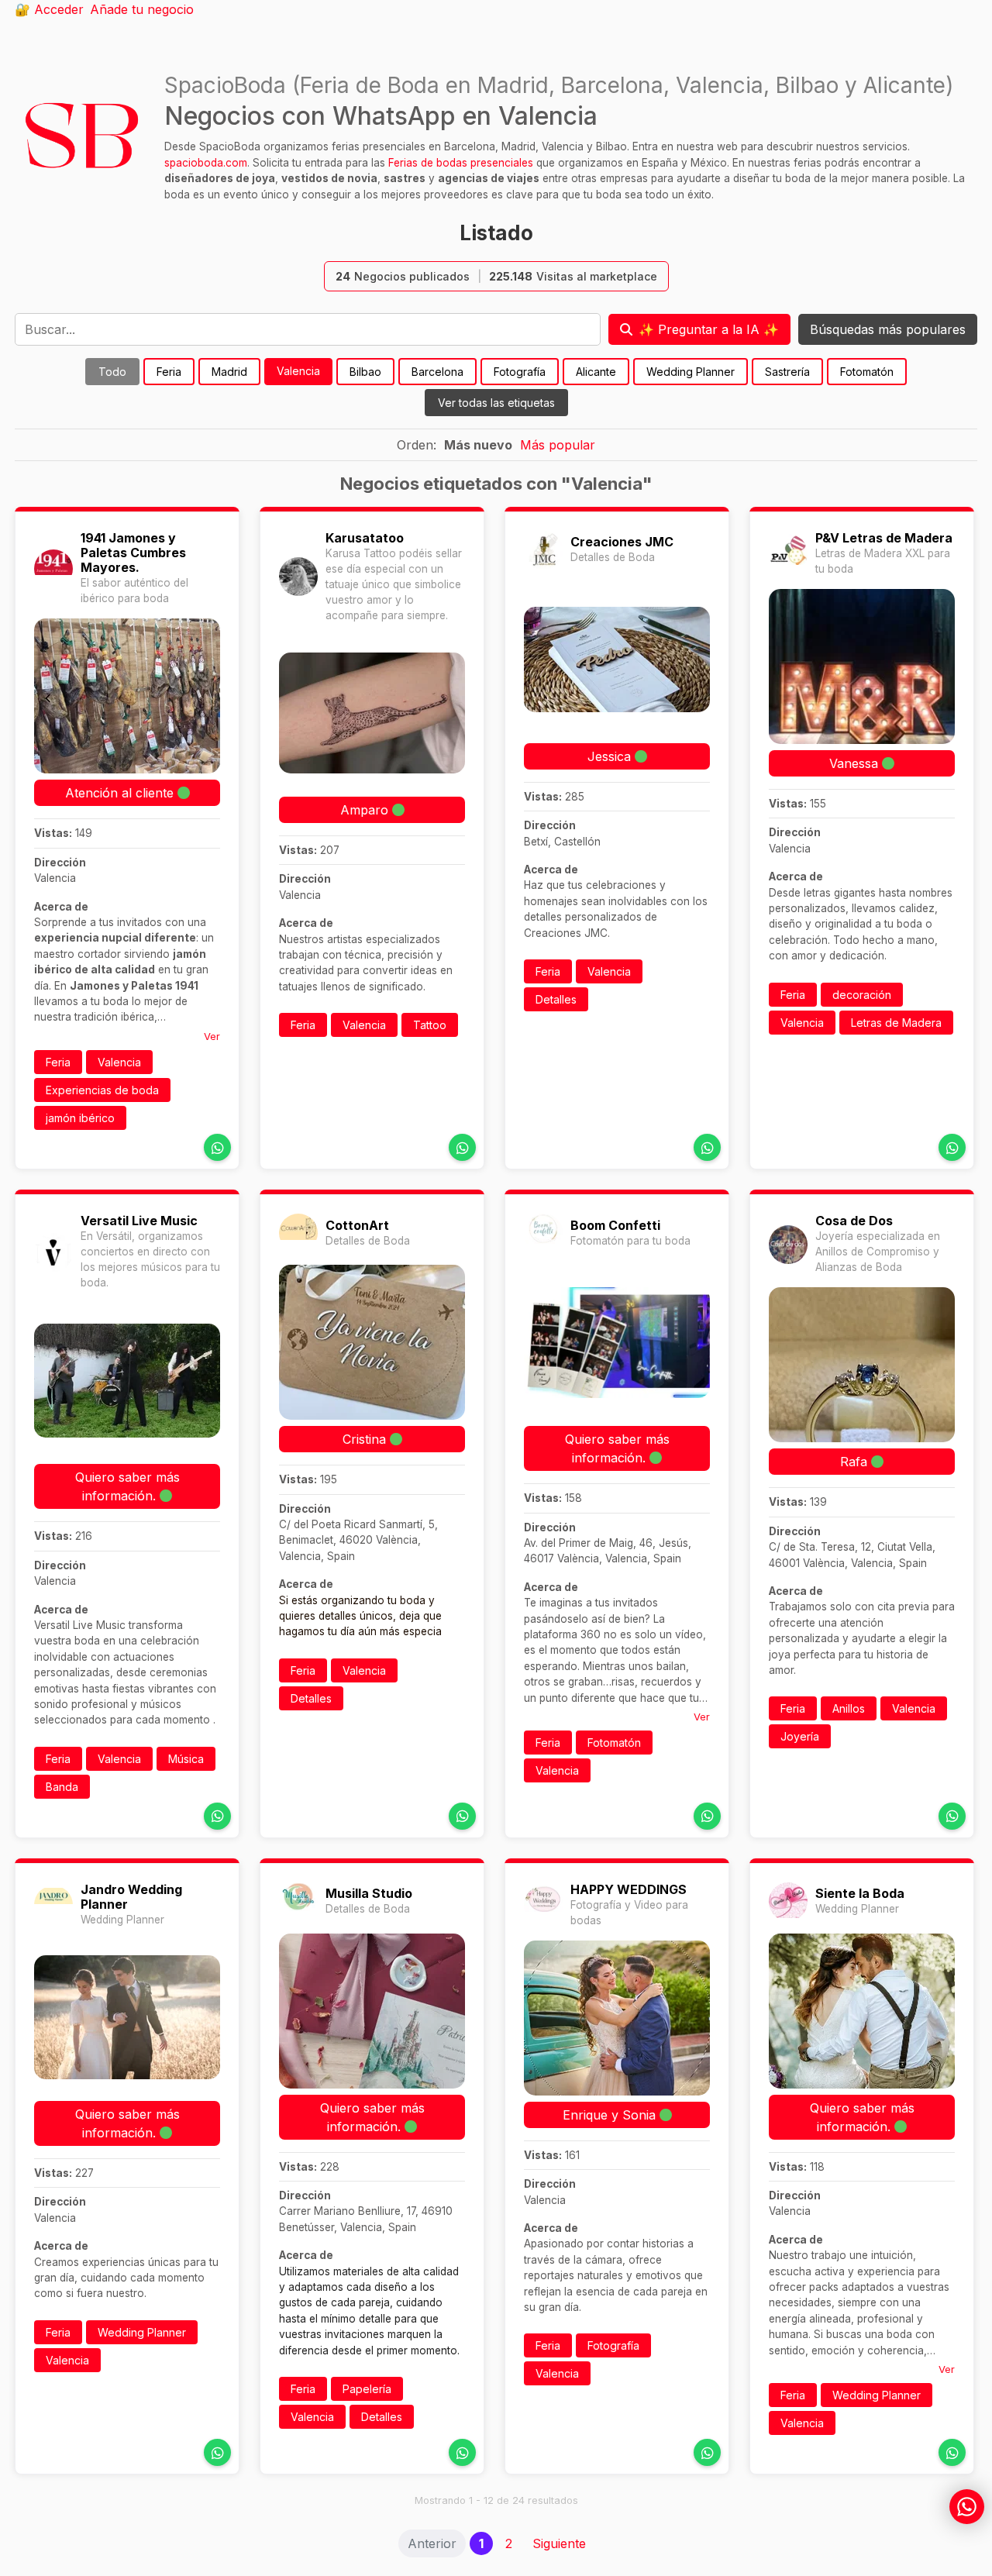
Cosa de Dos (854, 1221)
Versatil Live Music (139, 1221)
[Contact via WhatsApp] (217, 1147)
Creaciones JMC (622, 542)
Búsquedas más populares (888, 329)
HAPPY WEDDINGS (629, 1889)
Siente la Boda (860, 1893)
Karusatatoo (365, 538)
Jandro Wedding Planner (131, 1897)
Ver (212, 1036)
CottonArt (357, 1225)
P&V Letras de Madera (884, 538)
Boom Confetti (615, 1225)
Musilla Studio (369, 1893)
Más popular (558, 445)
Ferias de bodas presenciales (461, 163)
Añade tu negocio (142, 9)
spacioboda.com (206, 163)
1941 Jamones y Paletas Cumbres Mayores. (133, 553)
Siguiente (559, 2543)
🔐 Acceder (49, 9)
